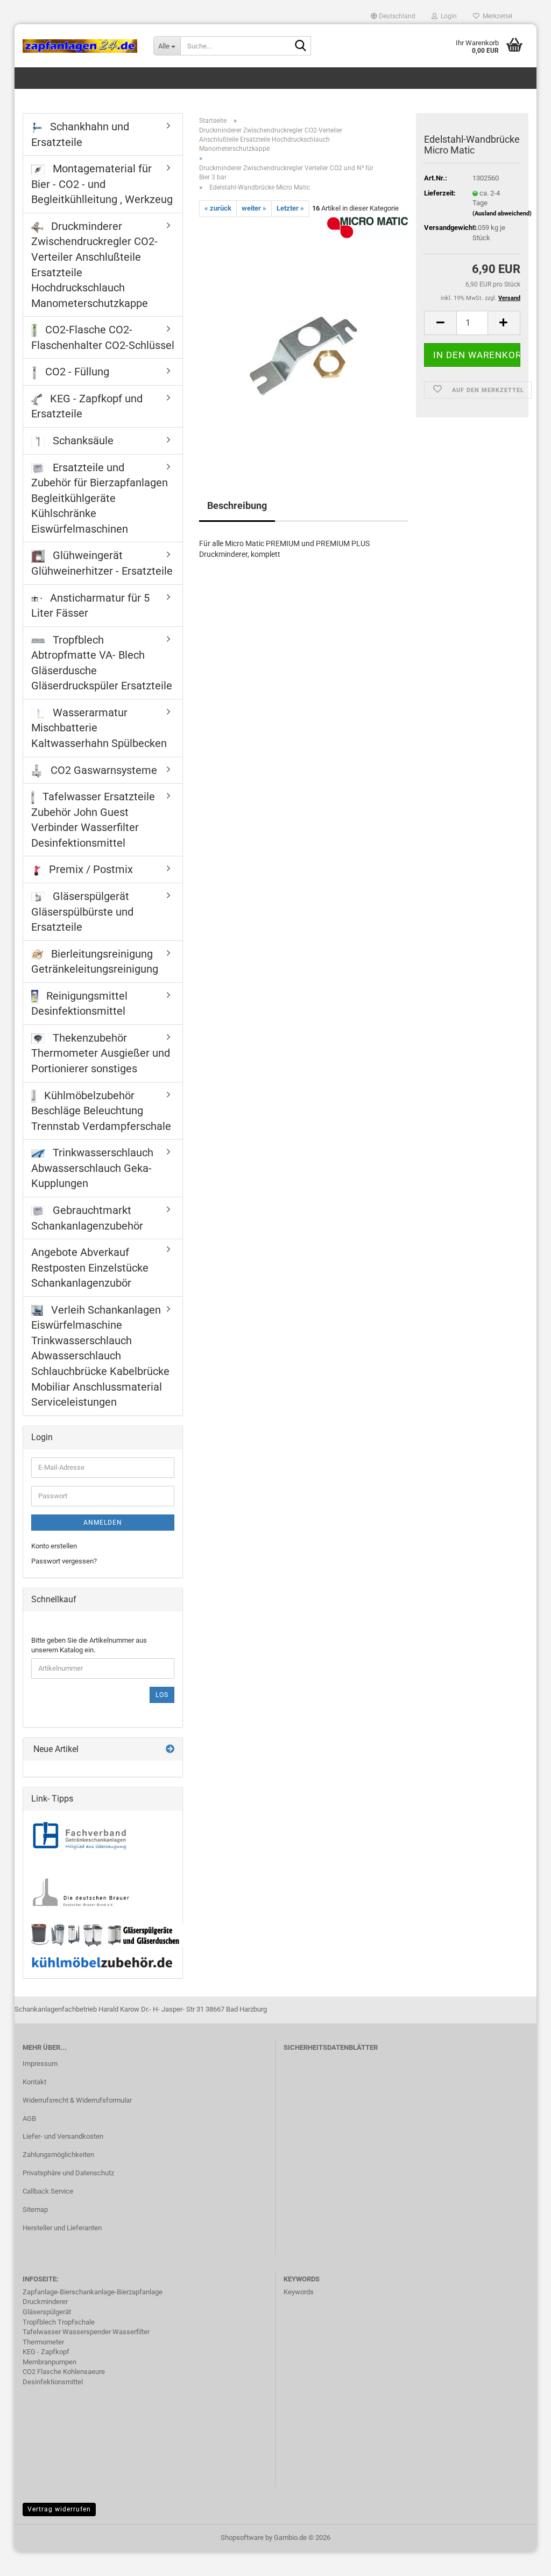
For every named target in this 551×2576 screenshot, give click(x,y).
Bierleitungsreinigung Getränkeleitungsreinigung (95, 962)
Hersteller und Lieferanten (62, 2228)
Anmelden (103, 1523)
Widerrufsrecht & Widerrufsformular (77, 2100)
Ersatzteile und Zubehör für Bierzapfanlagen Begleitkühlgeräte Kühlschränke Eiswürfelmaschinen (100, 498)
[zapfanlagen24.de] (80, 46)
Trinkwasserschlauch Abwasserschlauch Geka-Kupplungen (92, 1168)
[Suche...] (301, 46)
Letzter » (290, 208)
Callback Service (48, 2191)
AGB (29, 2118)
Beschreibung (237, 505)
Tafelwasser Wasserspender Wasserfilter (86, 2332)
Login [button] (447, 16)
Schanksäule (82, 441)
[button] (393, 16)
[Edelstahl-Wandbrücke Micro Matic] (303, 337)
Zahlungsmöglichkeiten (58, 2155)
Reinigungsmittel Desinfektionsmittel (79, 1004)
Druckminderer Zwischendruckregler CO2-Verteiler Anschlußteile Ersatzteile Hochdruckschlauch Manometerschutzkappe (94, 265)
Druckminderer (45, 2302)
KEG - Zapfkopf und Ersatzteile (87, 406)
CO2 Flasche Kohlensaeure (64, 2372)
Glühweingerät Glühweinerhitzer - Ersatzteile (102, 563)
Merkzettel (496, 16)
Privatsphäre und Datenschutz (68, 2173)
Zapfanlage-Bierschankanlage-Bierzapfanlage (93, 2292)
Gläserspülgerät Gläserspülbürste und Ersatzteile (82, 912)
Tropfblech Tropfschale (59, 2322)
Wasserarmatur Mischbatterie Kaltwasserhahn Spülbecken (99, 728)
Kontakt (34, 2082)
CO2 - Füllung (76, 372)
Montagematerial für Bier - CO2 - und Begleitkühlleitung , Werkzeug (102, 184)
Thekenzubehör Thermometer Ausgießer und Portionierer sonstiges (101, 1053)
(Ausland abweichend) (502, 214)
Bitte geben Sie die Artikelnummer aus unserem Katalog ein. (89, 1645)
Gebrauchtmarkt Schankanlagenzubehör (87, 1218)
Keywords (299, 2292)
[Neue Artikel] (170, 1750)
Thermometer (43, 2342)
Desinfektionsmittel (53, 2382)
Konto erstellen (54, 1546)
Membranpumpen (50, 2362)
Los (162, 1695)
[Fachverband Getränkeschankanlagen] (80, 1836)
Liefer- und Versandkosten (63, 2136)
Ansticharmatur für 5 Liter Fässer (90, 606)
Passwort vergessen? (64, 1561)
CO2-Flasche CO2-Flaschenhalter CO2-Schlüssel (103, 337)
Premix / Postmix (90, 869)
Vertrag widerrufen (59, 2509)
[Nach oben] (521, 2560)
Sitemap (35, 2210)
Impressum (40, 2064)
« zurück (218, 208)
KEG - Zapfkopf (46, 2352)
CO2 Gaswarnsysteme (103, 770)
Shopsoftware (242, 2537)
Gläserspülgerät (47, 2312)
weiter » (254, 208)
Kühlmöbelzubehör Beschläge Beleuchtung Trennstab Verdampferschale (101, 1111)
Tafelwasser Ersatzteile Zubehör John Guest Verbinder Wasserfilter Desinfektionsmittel (93, 820)
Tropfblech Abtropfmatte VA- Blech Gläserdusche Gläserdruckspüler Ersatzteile (102, 663)
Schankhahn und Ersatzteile (80, 134)
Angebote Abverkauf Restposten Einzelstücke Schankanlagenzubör (90, 1268)
